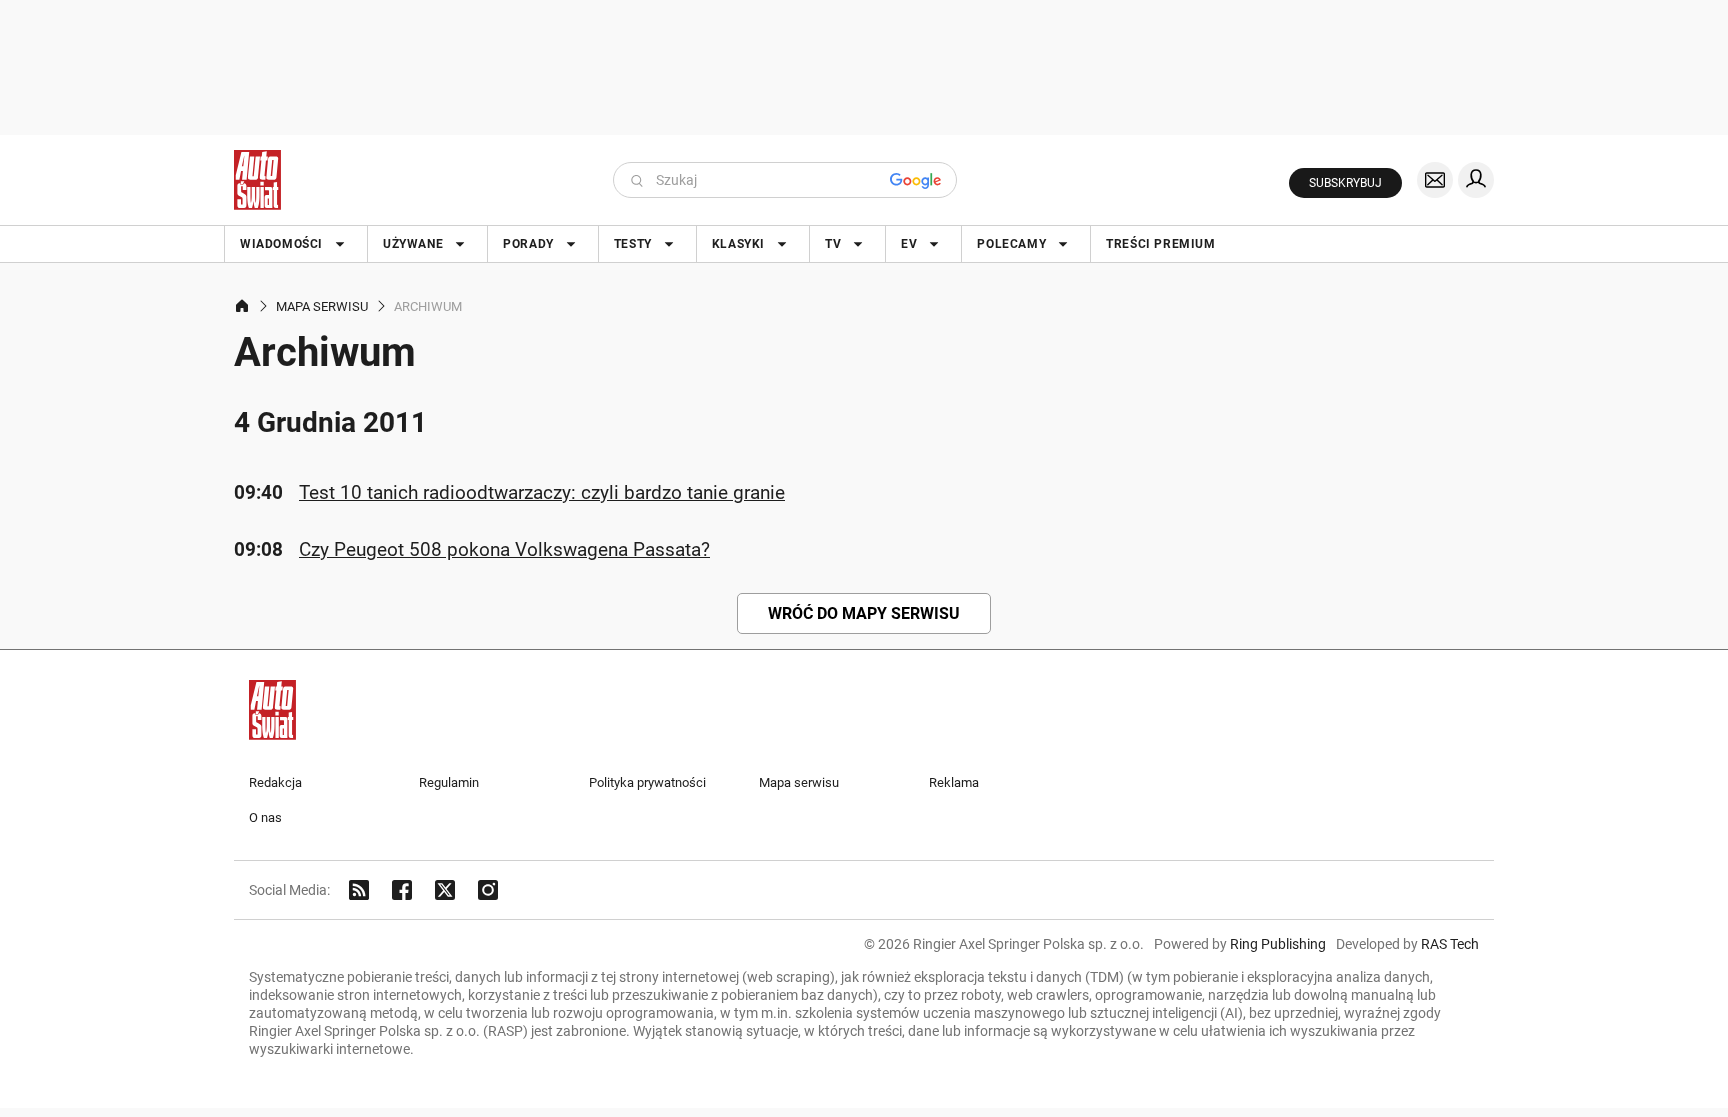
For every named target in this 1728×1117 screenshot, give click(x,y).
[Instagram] (488, 890)
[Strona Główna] (257, 180)
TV (833, 244)
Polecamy (1011, 244)
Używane (413, 244)
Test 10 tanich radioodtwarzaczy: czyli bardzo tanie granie (542, 492)
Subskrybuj (1345, 183)
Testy (633, 244)
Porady (528, 244)
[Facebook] (402, 890)
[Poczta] (1435, 180)
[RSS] (359, 890)
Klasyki (738, 244)
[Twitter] (445, 890)
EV (909, 244)
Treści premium (1160, 244)
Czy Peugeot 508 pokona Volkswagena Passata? (504, 549)
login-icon (1476, 180)
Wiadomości (281, 244)
